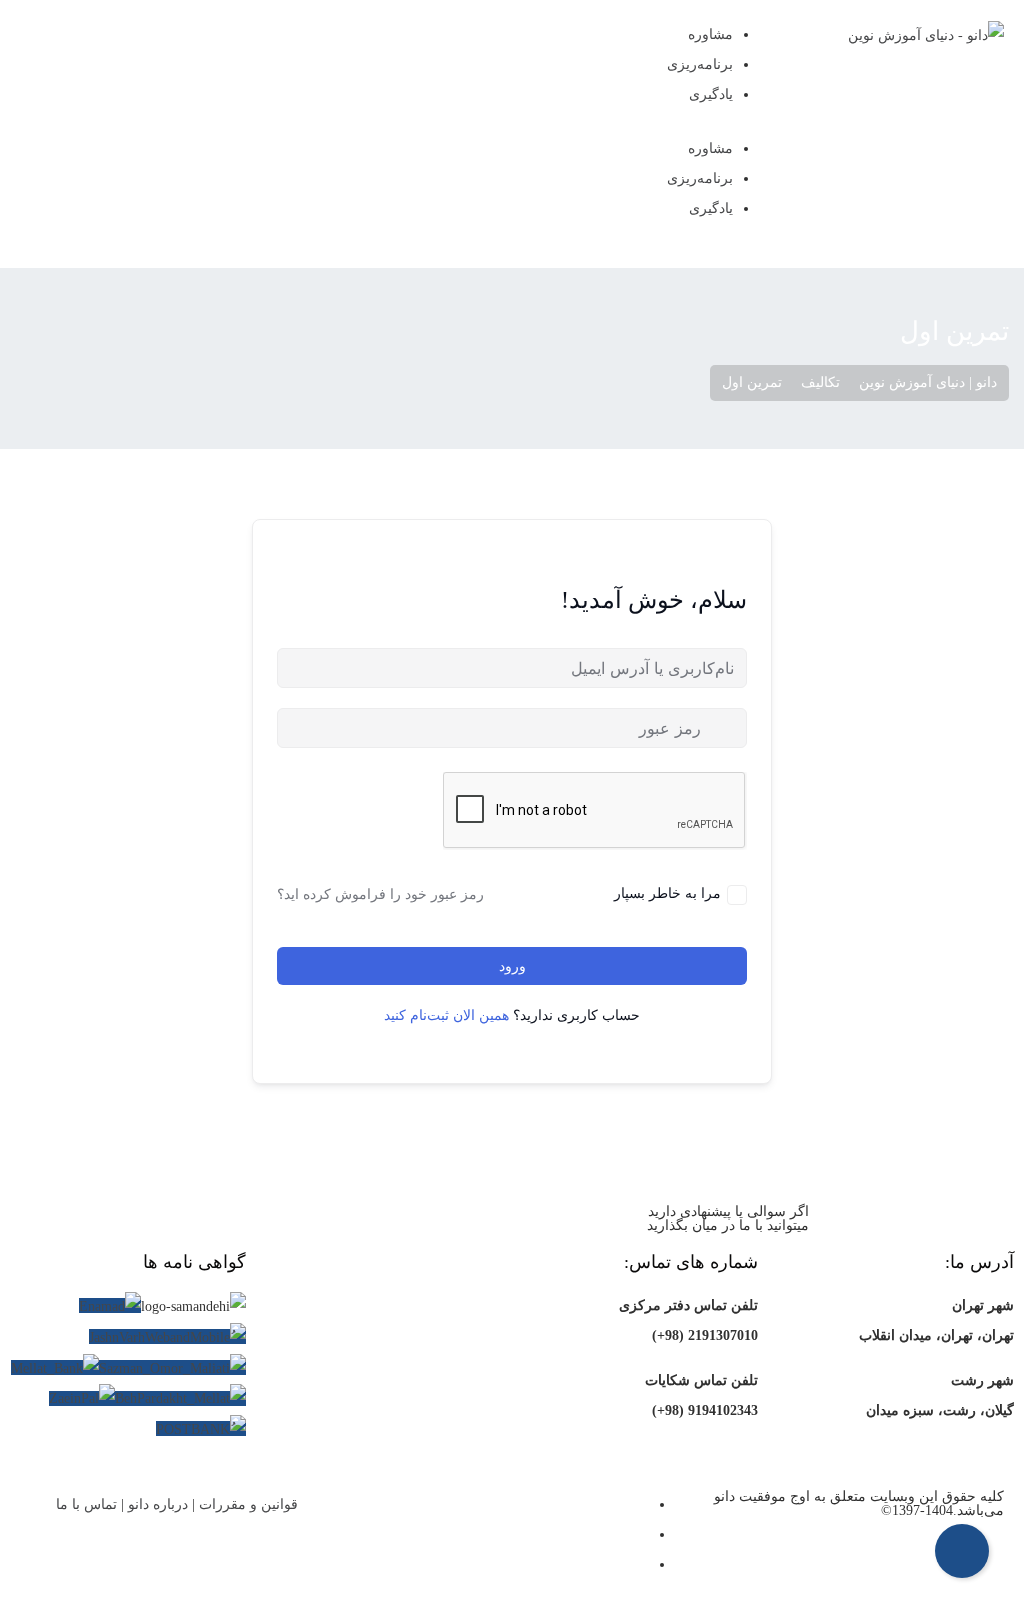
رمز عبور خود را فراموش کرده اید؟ (380, 894)
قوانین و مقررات (248, 1504)
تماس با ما (86, 1504)
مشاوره (710, 34)
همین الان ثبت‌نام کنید (446, 1015)
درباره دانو (158, 1504)
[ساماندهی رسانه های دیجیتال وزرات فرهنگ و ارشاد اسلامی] (193, 1307)
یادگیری (711, 94)
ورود (512, 966)
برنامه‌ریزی (700, 64)
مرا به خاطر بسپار (667, 892)
